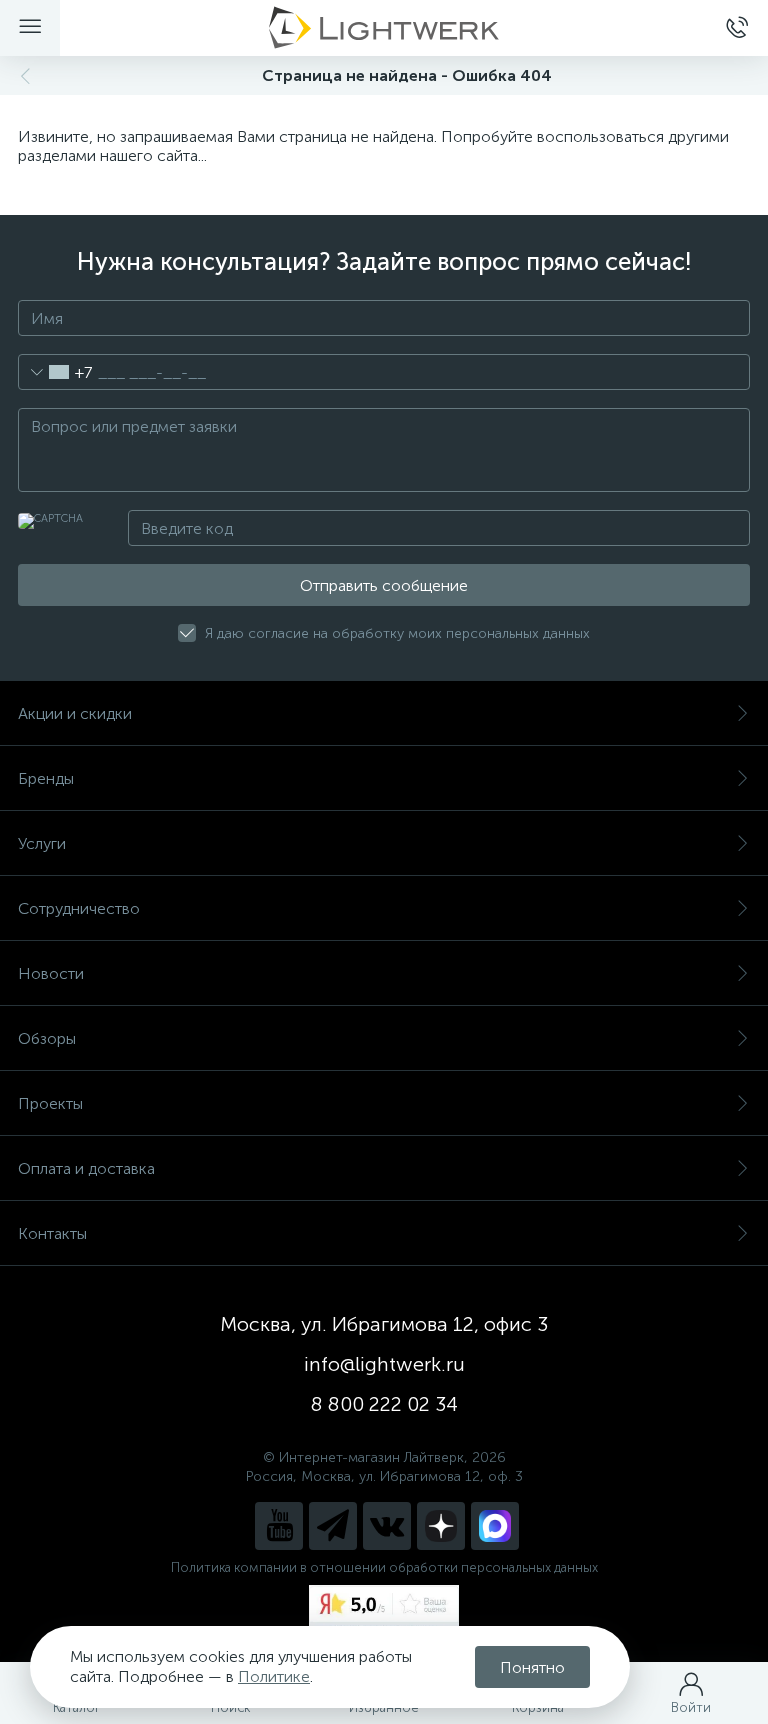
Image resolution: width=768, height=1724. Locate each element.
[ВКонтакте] (387, 1526)
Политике (274, 1676)
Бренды (46, 778)
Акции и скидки (75, 713)
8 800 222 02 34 (384, 1404)
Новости (51, 973)
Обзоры (47, 1038)
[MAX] (495, 1526)
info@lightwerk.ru (384, 1364)
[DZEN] (441, 1526)
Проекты (50, 1103)
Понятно (532, 1667)
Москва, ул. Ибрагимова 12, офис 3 (384, 1324)
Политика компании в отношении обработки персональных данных (384, 1567)
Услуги (42, 843)
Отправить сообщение (384, 585)
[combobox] (55, 372)
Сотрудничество (79, 908)
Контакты (52, 1233)
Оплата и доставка (86, 1168)
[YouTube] (279, 1526)
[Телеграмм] (333, 1526)
